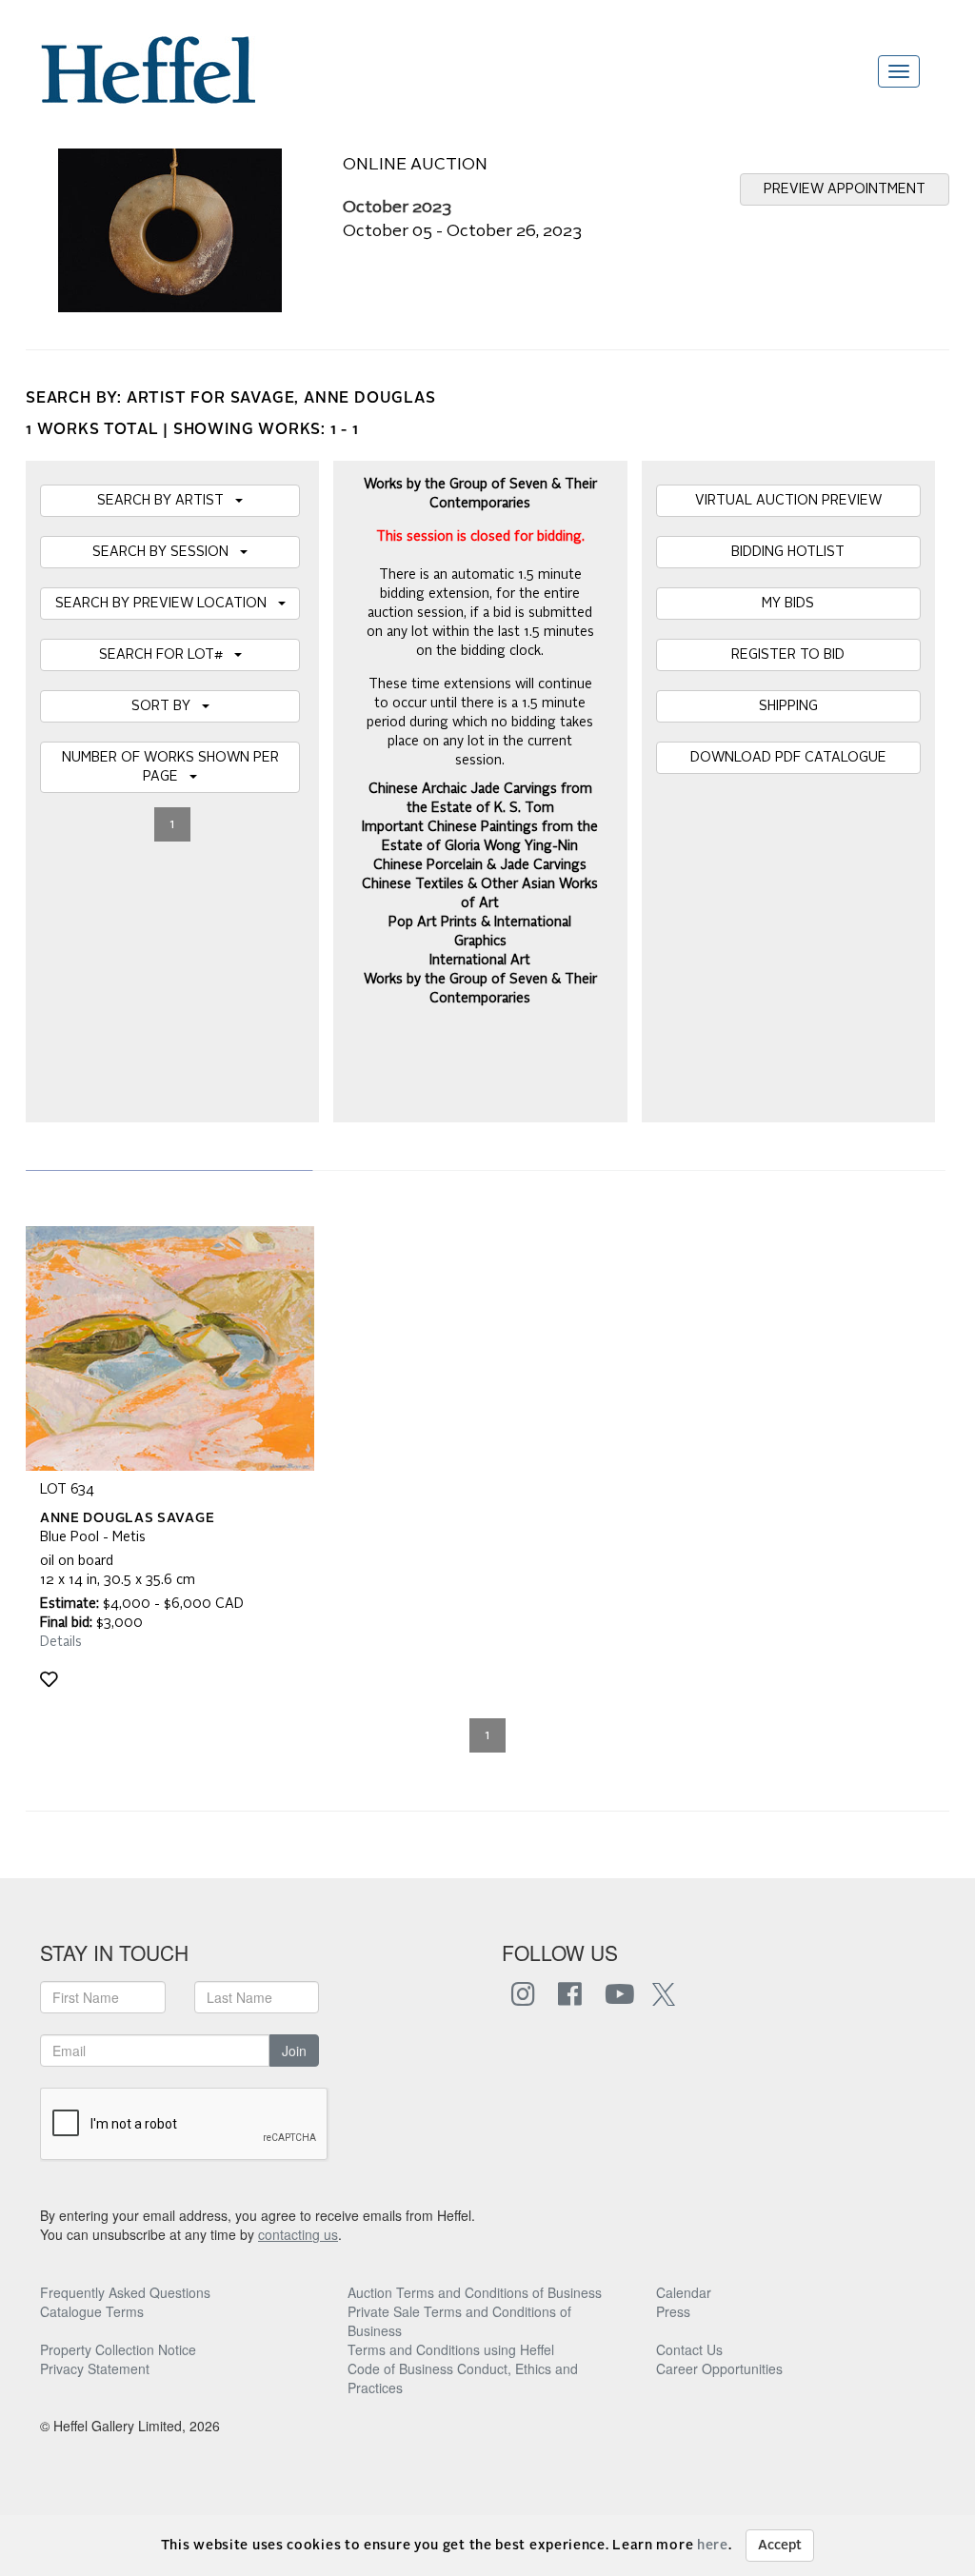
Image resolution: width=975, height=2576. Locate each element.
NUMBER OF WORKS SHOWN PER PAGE (170, 767)
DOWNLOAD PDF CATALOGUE (788, 758)
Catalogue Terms (92, 2311)
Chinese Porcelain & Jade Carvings (480, 865)
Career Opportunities (719, 2368)
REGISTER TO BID (788, 655)
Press (673, 2311)
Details (61, 1642)
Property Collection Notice (118, 2349)
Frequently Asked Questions (125, 2292)
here (713, 2546)
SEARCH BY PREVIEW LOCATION (167, 604)
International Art (480, 961)
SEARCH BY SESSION (166, 552)
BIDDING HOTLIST (788, 552)
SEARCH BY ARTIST (166, 501)
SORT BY (167, 706)
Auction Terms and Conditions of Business (475, 2292)
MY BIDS (788, 604)
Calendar (684, 2292)
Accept (780, 2546)
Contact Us (689, 2349)
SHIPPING (788, 706)
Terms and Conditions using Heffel (451, 2349)
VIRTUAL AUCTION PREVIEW (788, 501)
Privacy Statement (95, 2368)
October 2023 (397, 208)
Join (294, 2051)
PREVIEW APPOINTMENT (845, 189)
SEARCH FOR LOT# (167, 655)
